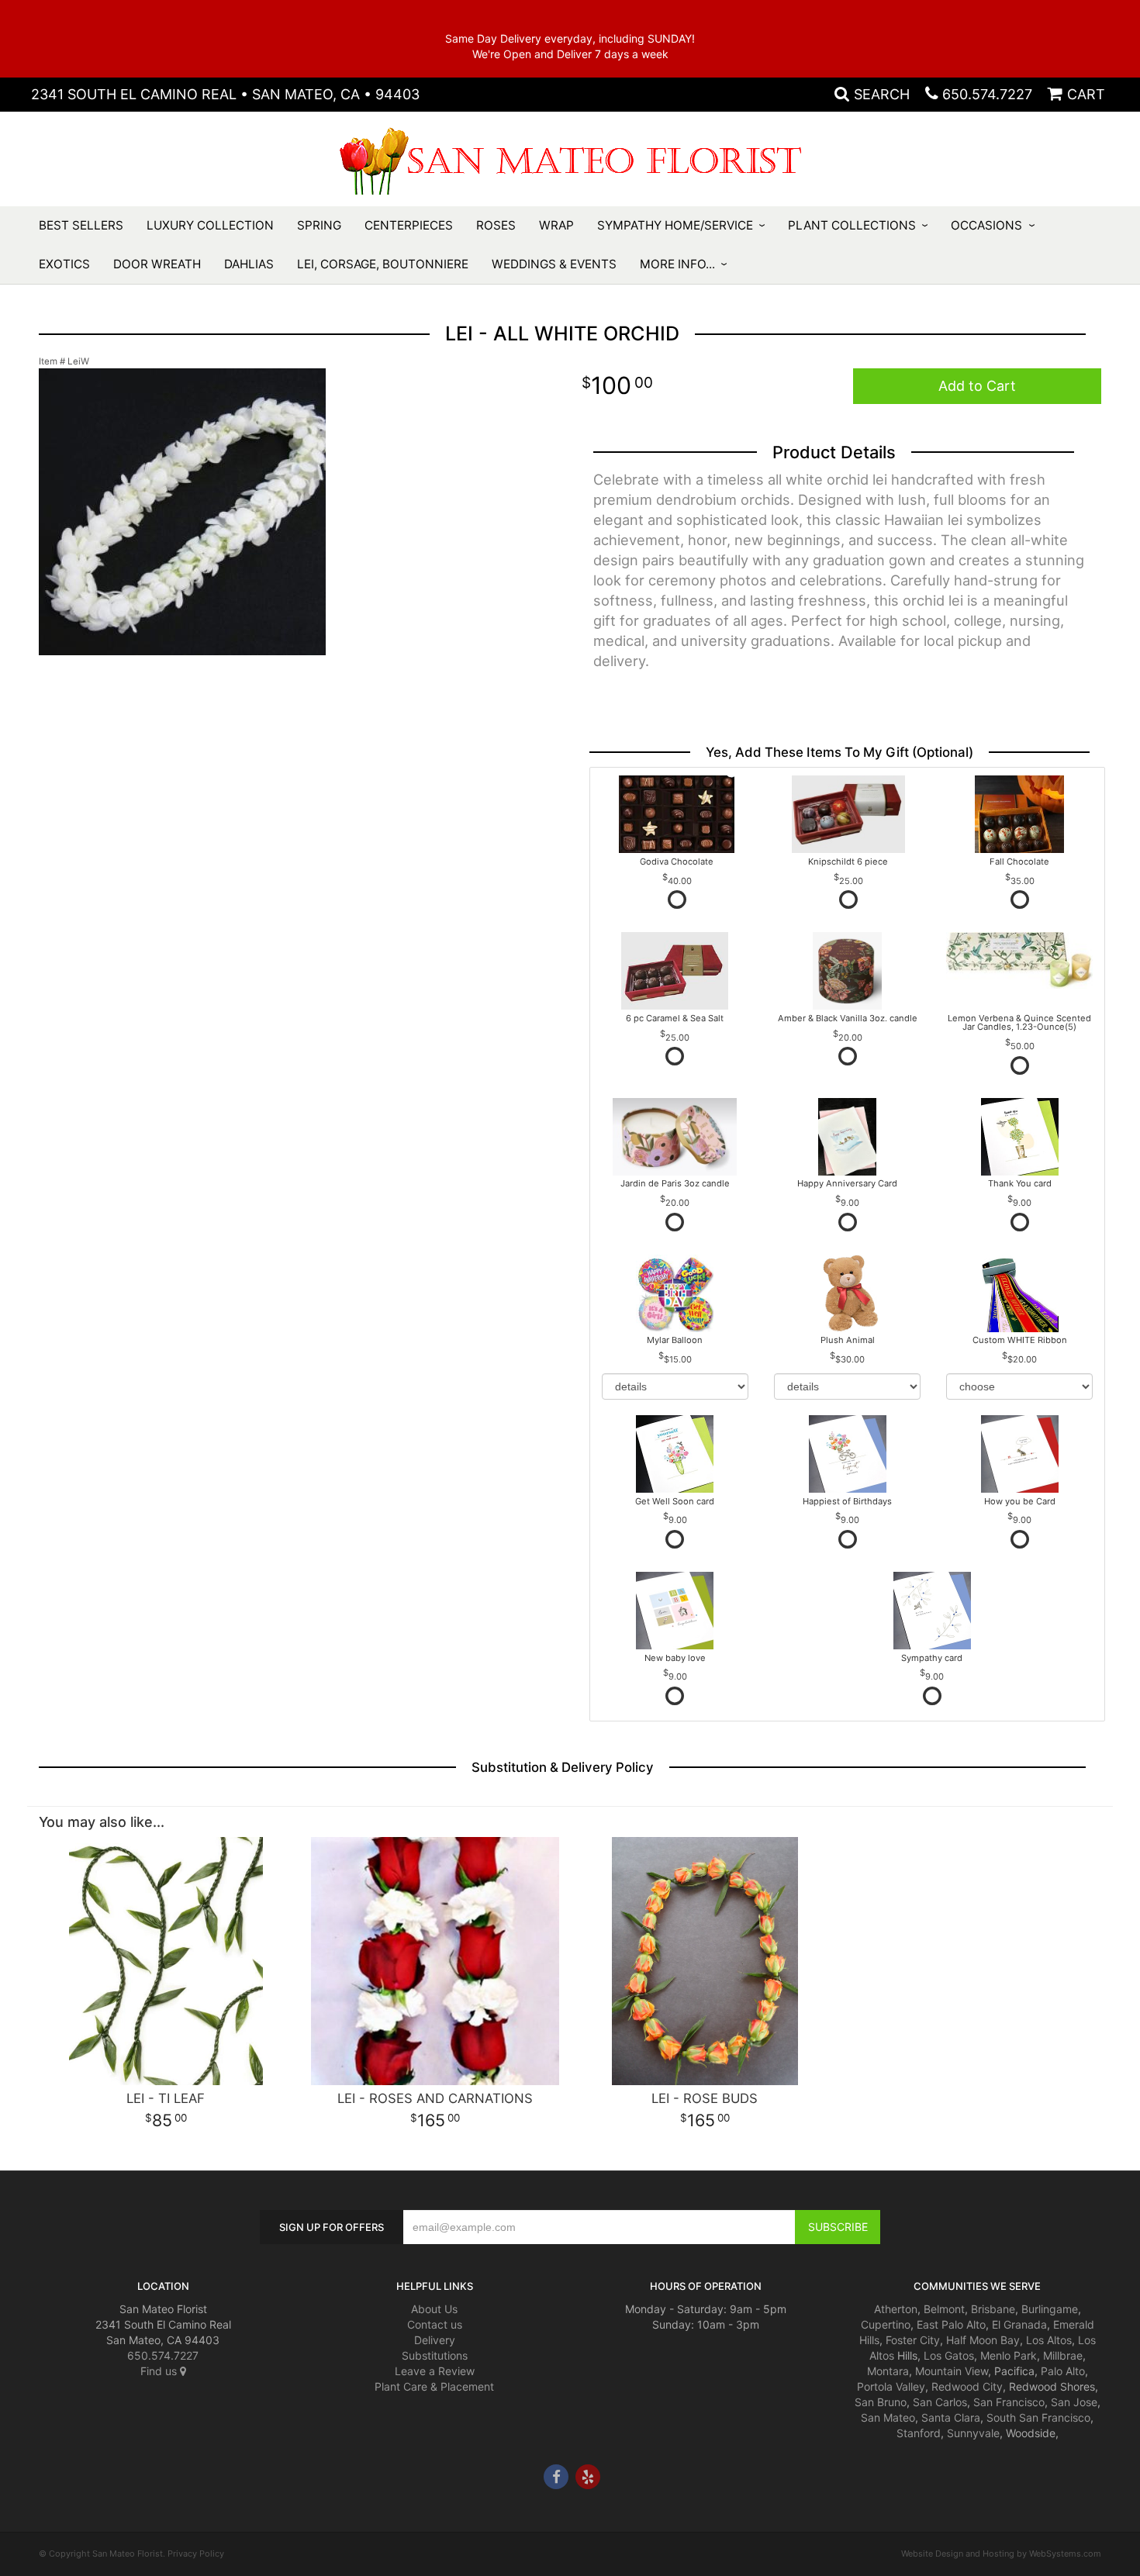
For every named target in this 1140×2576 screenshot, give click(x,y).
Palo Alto (1063, 2371)
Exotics (64, 264)
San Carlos (940, 2402)
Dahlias (249, 264)
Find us (160, 2371)
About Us (434, 2309)
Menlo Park (1009, 2355)
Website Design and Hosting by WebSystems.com (1001, 2554)
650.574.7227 (987, 94)
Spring (319, 225)
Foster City (913, 2340)
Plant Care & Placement (434, 2386)
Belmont (944, 2309)
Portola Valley (891, 2386)
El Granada (1019, 2324)
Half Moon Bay (983, 2340)
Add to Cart (977, 386)
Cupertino (886, 2324)
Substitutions (435, 2355)
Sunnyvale (973, 2433)
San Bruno (881, 2402)
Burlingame (1050, 2309)
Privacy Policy (196, 2554)
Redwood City (967, 2386)
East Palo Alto (951, 2324)
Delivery (435, 2340)
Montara (888, 2371)
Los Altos (1049, 2340)
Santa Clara (951, 2417)
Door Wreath (157, 264)
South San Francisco (1038, 2417)
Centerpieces (409, 225)
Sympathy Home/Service (675, 225)
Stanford (919, 2433)
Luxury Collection (210, 225)
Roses (496, 225)
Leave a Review (435, 2371)
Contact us (435, 2324)
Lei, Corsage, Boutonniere (383, 264)
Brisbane (993, 2309)
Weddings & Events (554, 264)
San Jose (1074, 2402)
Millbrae (1063, 2355)
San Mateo (888, 2417)
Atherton (896, 2309)
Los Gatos (949, 2355)
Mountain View (952, 2371)
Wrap (556, 225)
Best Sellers (81, 225)
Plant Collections (852, 225)
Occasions (986, 225)
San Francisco (1009, 2402)
